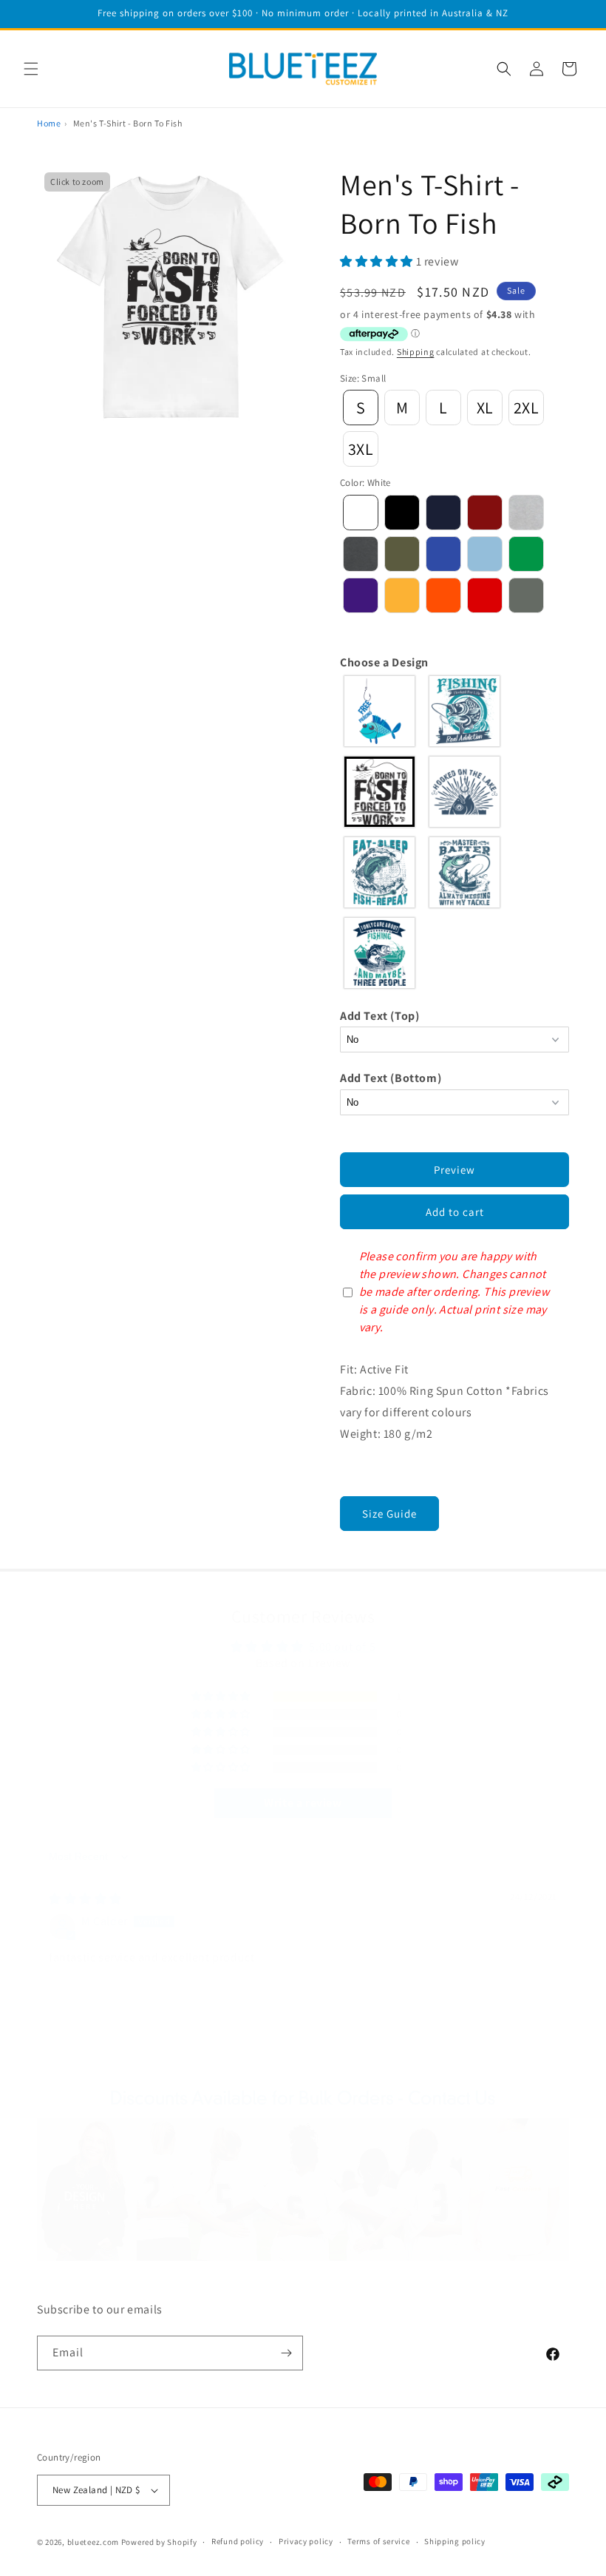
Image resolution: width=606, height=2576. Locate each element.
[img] (85, 1899)
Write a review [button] (303, 1803)
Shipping (416, 352)
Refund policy (238, 2541)
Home (49, 123)
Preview (454, 1170)
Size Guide (389, 1514)
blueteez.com (93, 2542)
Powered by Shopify (159, 2542)
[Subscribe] (286, 2353)
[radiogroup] (454, 832)
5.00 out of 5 (342, 1647)
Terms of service (378, 2541)
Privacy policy (306, 2541)
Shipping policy (455, 2541)
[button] (31, 69)
